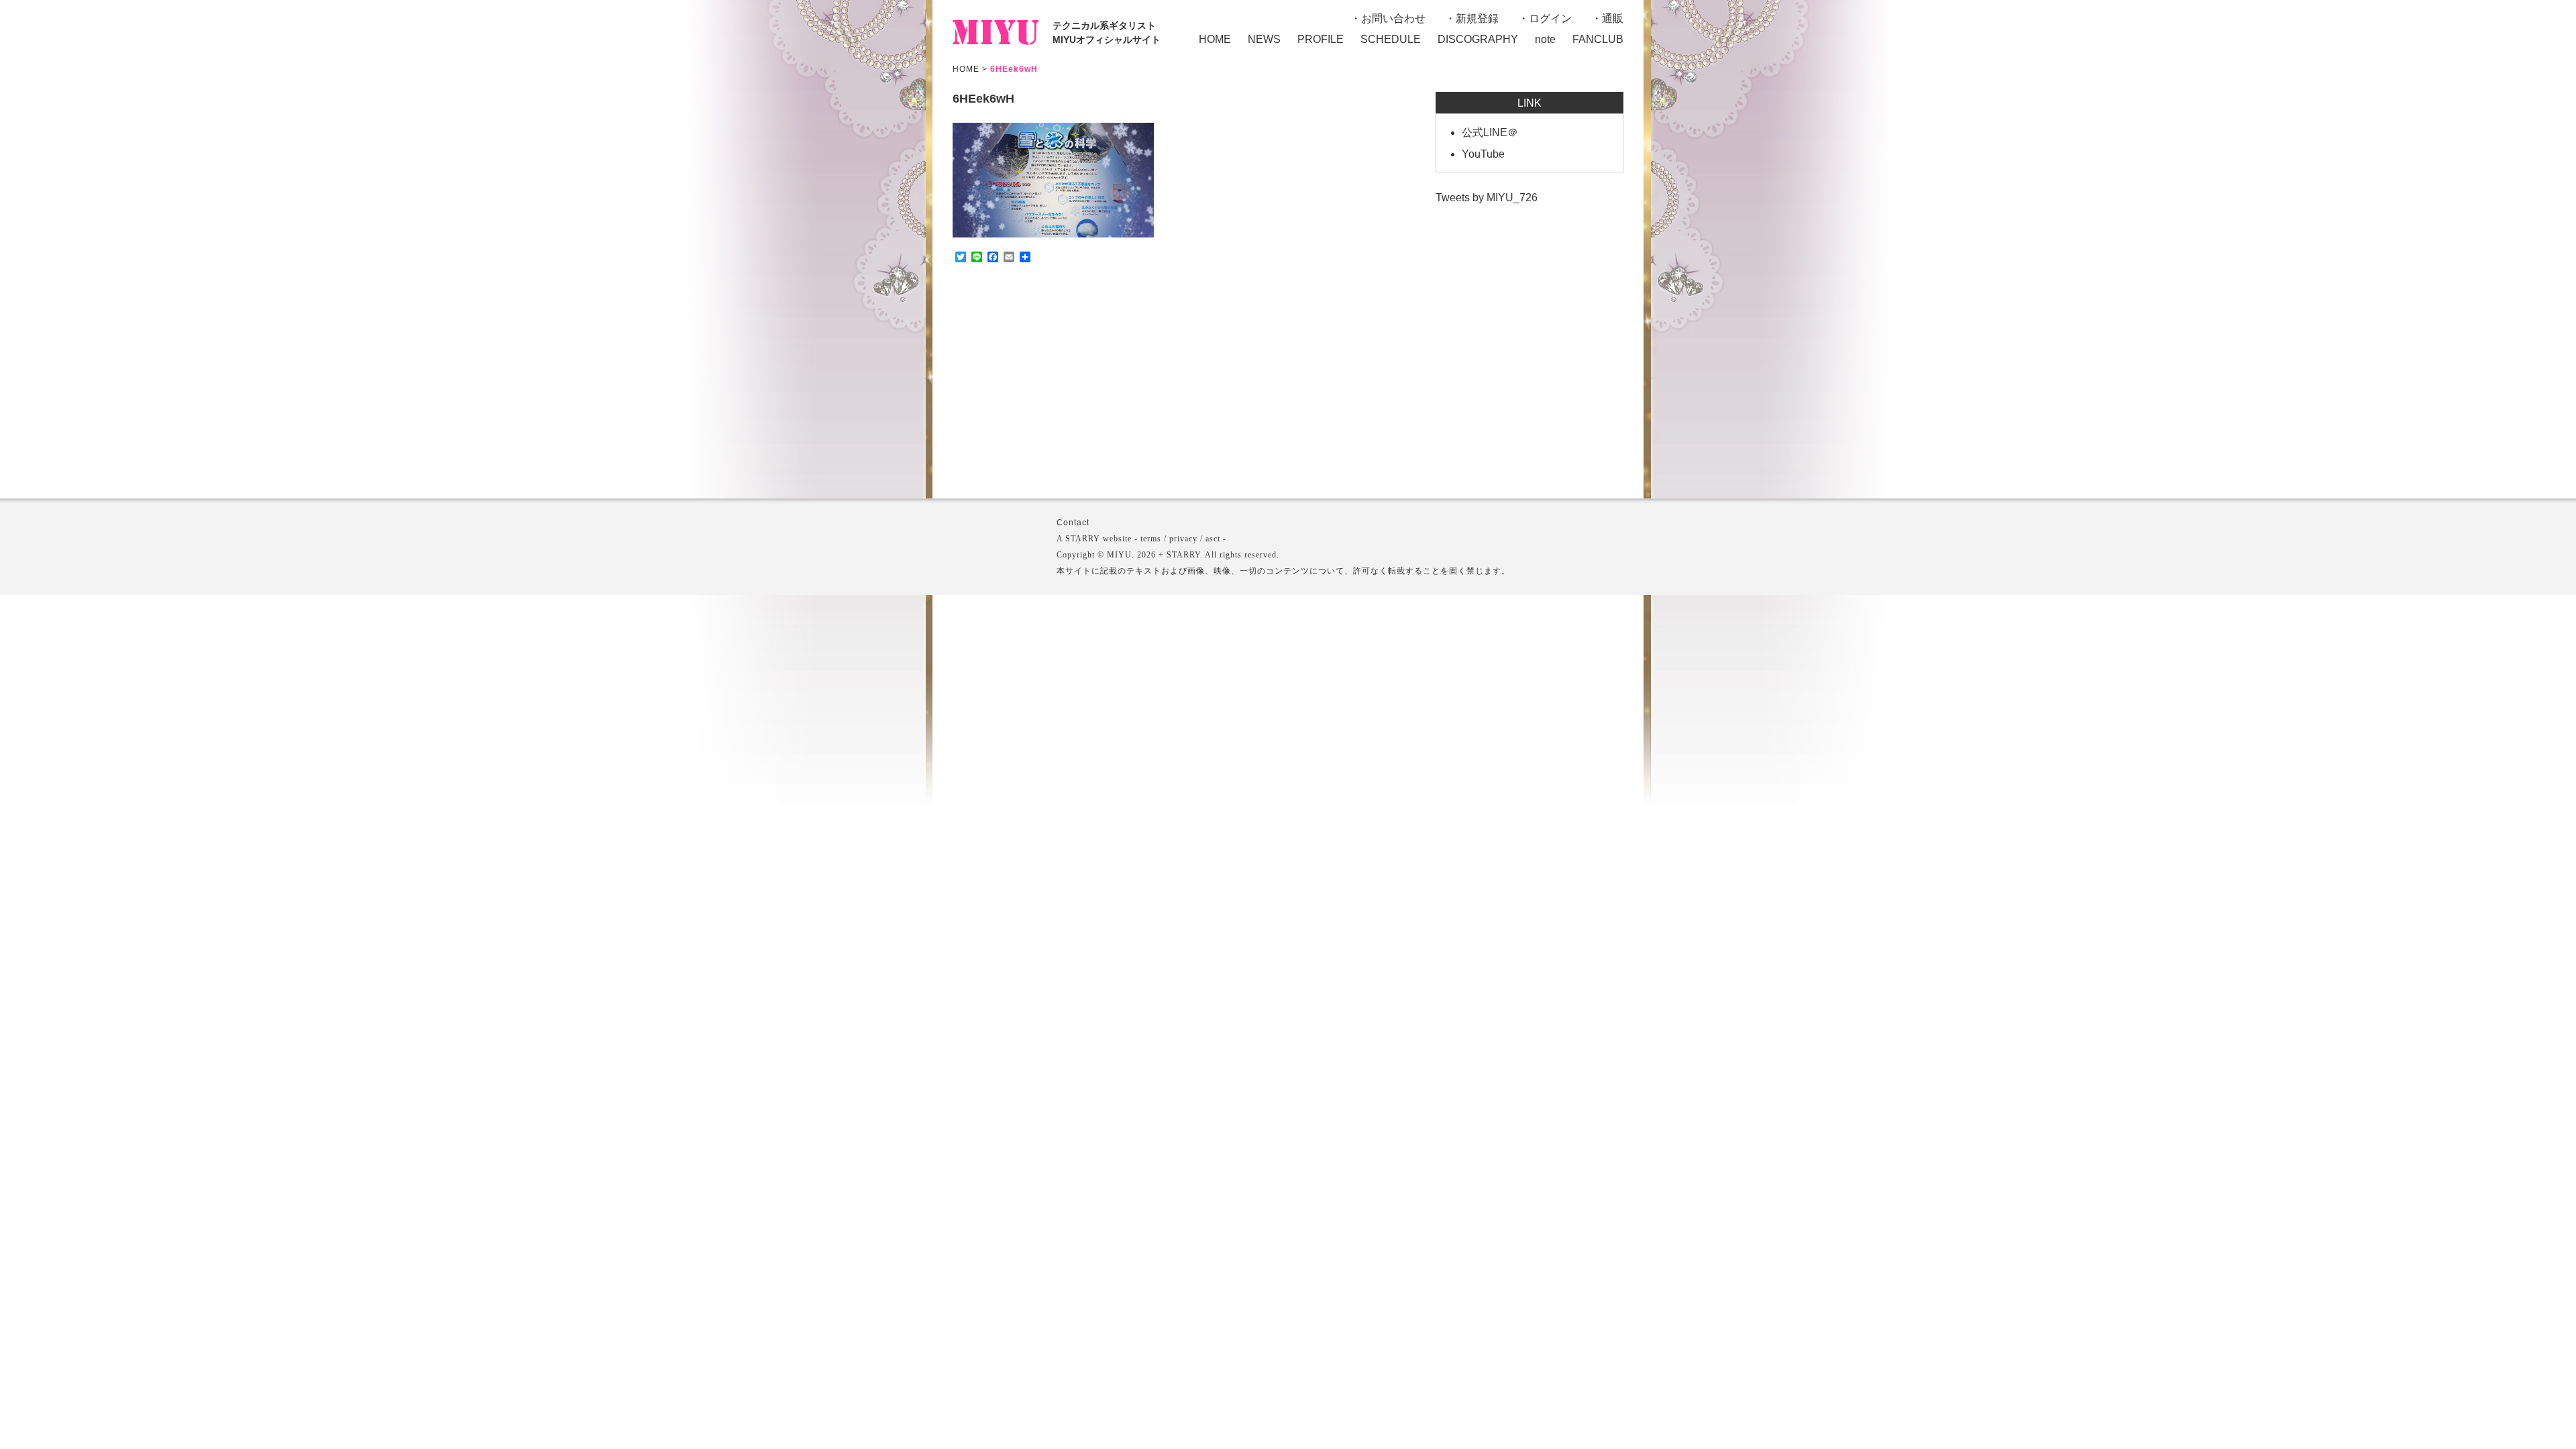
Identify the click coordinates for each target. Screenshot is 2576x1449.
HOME (1215, 39)
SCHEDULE (1391, 39)
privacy (1183, 539)
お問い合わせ (1393, 18)
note (1545, 39)
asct (1213, 539)
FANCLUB (1598, 39)
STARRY (1083, 539)
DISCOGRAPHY (1478, 39)
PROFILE (1321, 39)
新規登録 (1477, 18)
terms (1151, 539)
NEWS (1264, 39)
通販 (1613, 18)
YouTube (1483, 154)
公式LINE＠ (1490, 132)
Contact (1073, 523)
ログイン (1550, 18)
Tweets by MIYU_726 (1487, 198)
